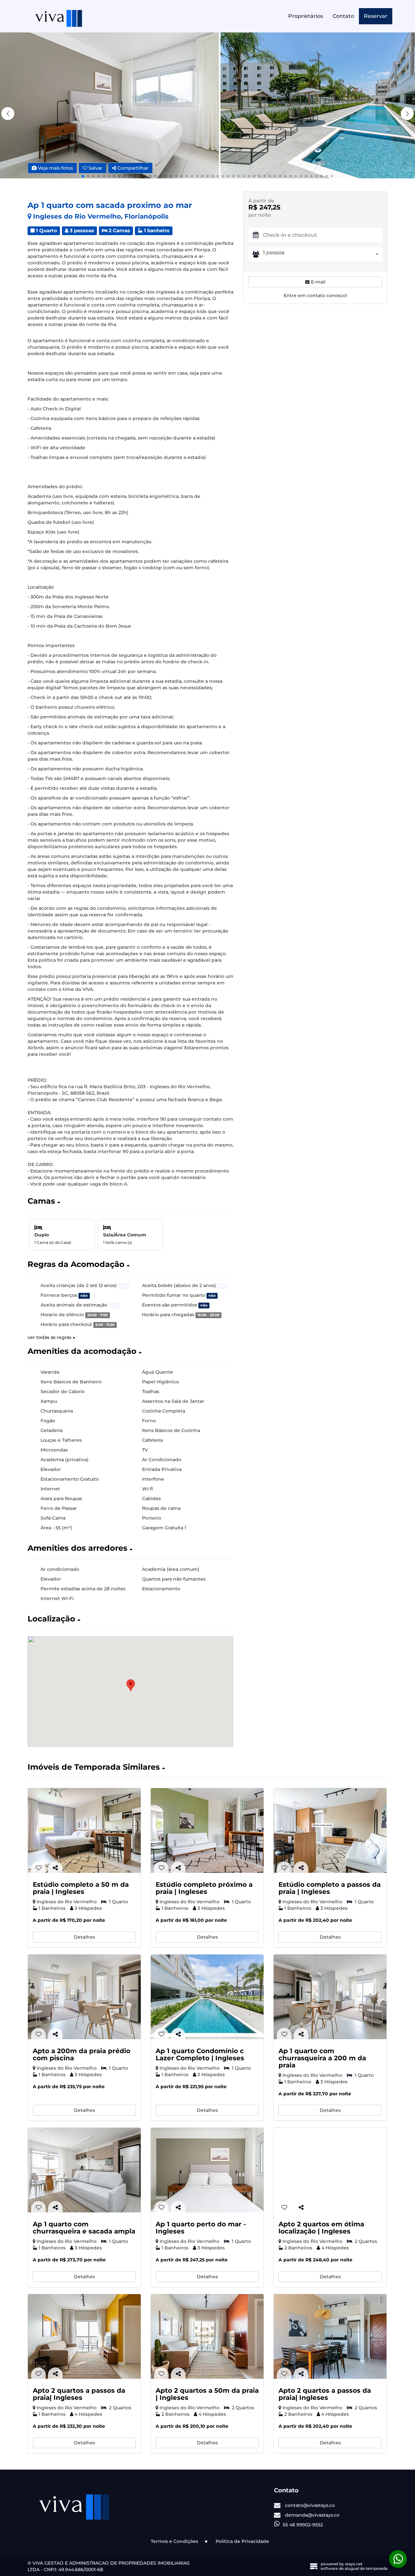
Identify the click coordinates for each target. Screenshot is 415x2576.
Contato (343, 16)
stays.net (354, 2564)
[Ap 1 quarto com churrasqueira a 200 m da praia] (330, 1997)
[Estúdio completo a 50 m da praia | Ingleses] (84, 1830)
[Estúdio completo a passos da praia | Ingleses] (330, 1830)
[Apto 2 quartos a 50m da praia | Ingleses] (207, 2336)
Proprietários (306, 16)
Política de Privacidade (242, 2541)
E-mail (318, 282)
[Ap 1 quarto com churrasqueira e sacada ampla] (84, 2170)
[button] (407, 114)
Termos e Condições (174, 2541)
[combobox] (323, 254)
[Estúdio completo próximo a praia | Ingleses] (207, 1830)
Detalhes (84, 1937)
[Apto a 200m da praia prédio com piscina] (84, 1997)
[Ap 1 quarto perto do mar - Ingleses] (207, 2170)
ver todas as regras (50, 1337)
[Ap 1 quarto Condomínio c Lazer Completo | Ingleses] (207, 1997)
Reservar (376, 16)
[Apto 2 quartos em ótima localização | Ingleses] (330, 2170)
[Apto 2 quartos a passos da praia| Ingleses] (84, 2336)
